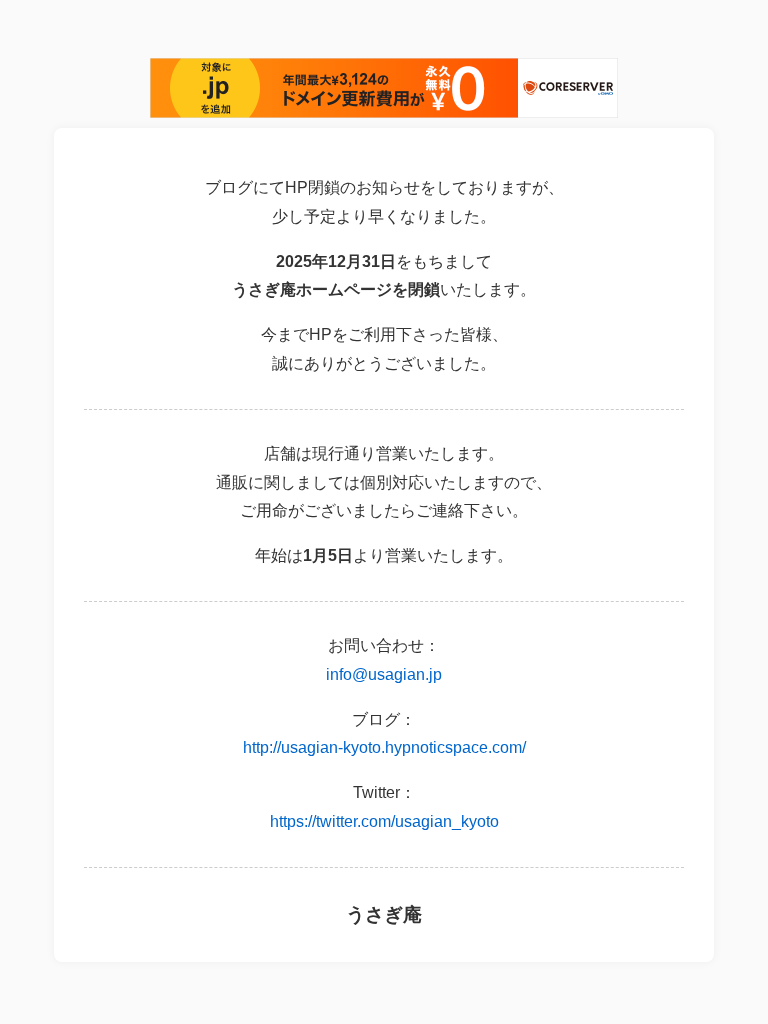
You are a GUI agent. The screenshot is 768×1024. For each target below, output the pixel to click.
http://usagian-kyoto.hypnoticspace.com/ (384, 747)
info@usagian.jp (384, 674)
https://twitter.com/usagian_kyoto (384, 821)
